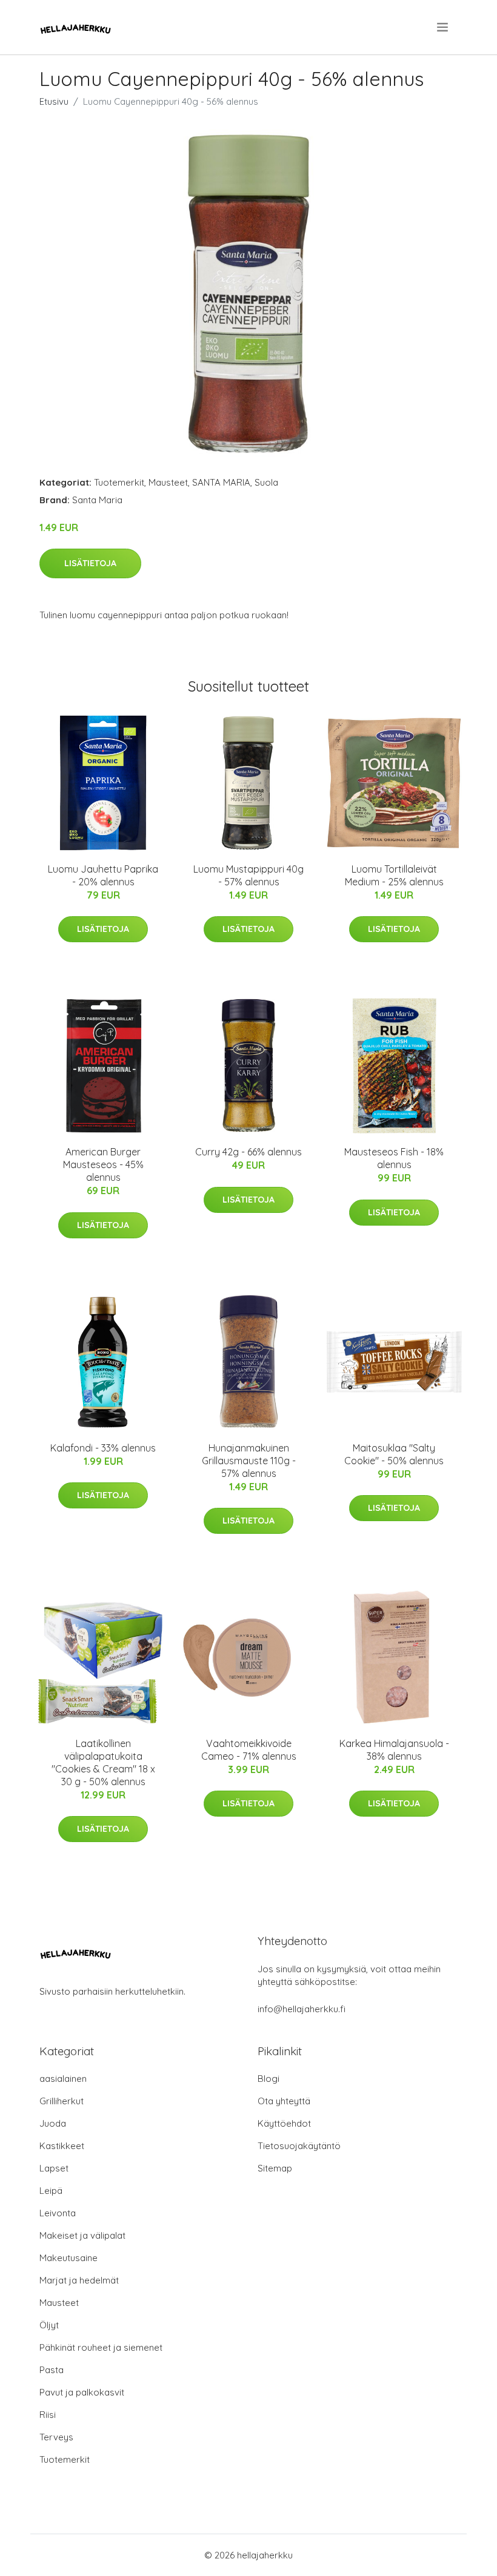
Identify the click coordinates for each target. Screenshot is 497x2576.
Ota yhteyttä (284, 2101)
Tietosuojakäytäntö (299, 2146)
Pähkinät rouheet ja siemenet (101, 2347)
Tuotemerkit (119, 482)
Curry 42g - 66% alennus (248, 1152)
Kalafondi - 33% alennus (103, 1448)
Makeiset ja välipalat (82, 2235)
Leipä (51, 2191)
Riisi (48, 2415)
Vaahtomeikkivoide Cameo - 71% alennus (249, 1750)
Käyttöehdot (284, 2123)
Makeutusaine (68, 2258)
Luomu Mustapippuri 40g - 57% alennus (248, 875)
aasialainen (63, 2079)
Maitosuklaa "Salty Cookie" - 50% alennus (394, 1454)
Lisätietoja (90, 563)
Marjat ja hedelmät (79, 2280)
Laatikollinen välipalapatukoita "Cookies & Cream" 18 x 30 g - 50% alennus (103, 1762)
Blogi (269, 2079)
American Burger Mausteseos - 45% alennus (103, 1164)
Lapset (54, 2168)
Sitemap (275, 2168)
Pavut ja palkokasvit (82, 2392)
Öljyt (49, 2325)
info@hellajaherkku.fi (302, 2009)
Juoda (53, 2123)
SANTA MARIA (221, 482)
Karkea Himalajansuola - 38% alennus (394, 1750)
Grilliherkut (62, 2101)
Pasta (52, 2370)
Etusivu (54, 101)
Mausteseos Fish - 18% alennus (394, 1158)
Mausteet (168, 482)
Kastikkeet (62, 2146)
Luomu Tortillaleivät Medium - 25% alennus (394, 875)
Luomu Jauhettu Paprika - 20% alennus (103, 875)
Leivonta (58, 2213)
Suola (266, 482)
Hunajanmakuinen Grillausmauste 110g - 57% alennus (249, 1461)
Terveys (56, 2437)
